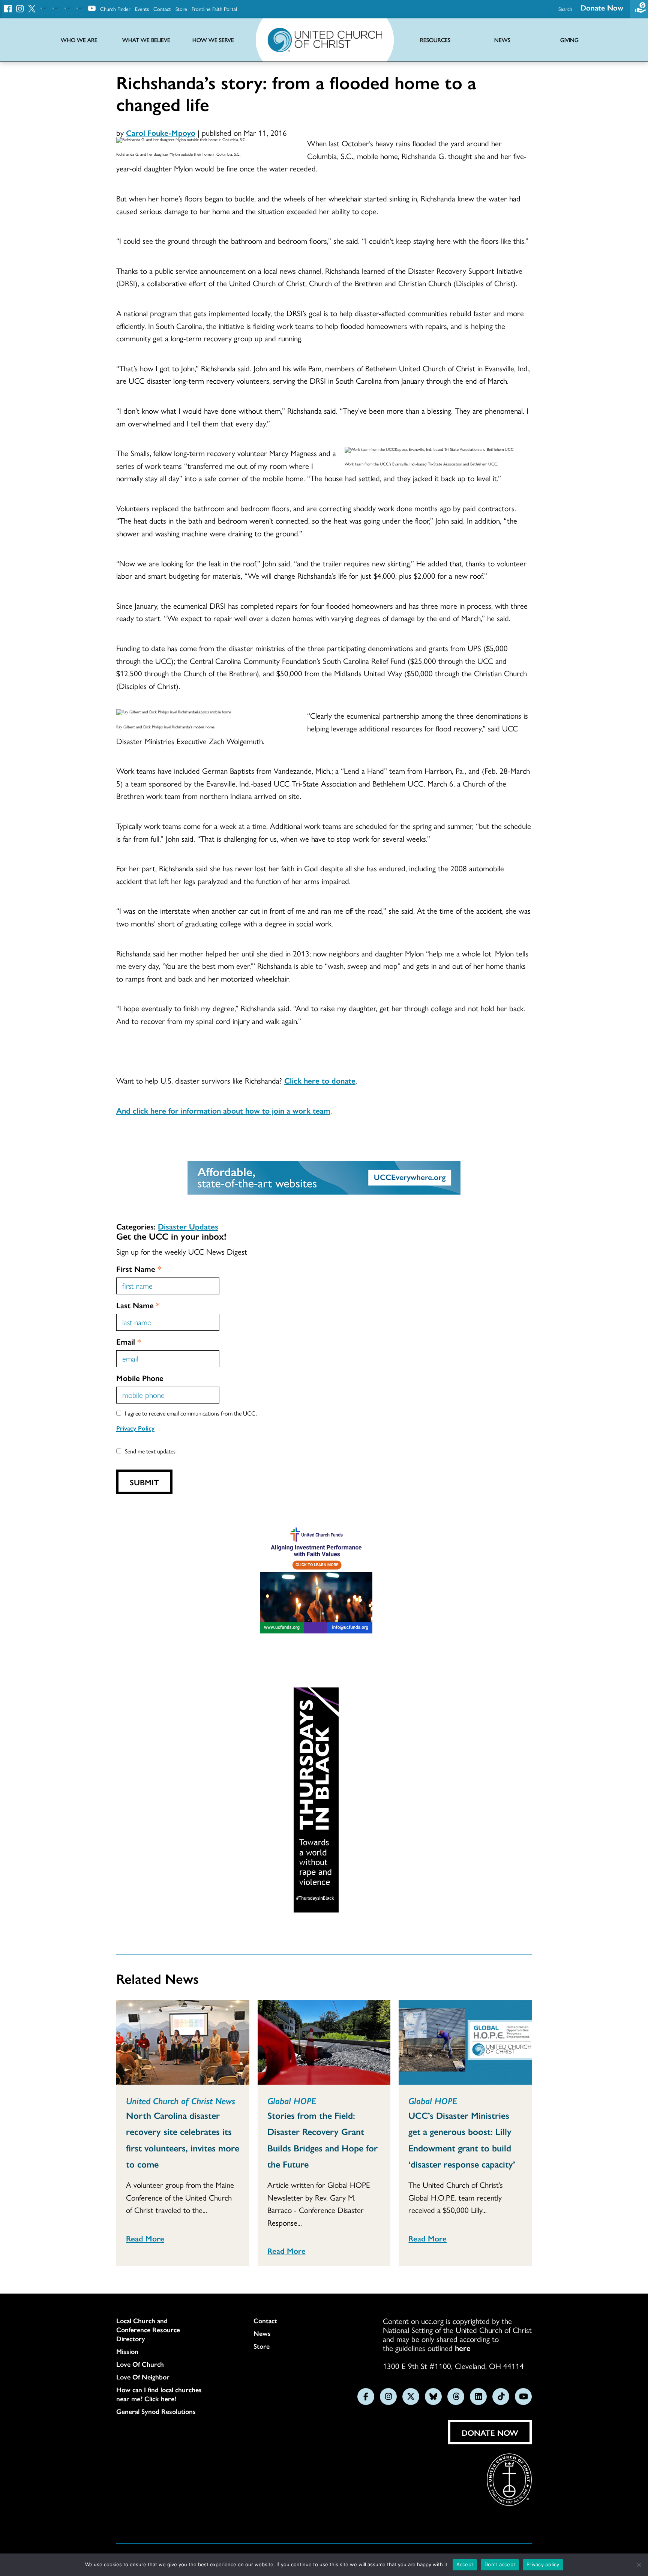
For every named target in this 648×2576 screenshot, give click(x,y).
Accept (465, 2564)
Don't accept (500, 2564)
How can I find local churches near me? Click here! (159, 2394)
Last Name (138, 1305)
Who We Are (79, 40)
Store (181, 9)
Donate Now (602, 7)
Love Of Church (140, 2364)
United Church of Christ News (181, 2100)
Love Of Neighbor (143, 2377)
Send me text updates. (151, 1451)
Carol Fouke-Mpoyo (161, 132)
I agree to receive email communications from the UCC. (191, 1413)
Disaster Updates (188, 1226)
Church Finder (115, 9)
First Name (139, 1268)
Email (129, 1341)
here (463, 2348)
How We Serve (213, 40)
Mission (127, 2351)
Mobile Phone (140, 1378)
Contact (162, 9)
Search (565, 9)
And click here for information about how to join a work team (223, 1110)
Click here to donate (320, 1080)
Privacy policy (543, 2564)
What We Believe (146, 40)
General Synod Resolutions (156, 2411)
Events (142, 9)
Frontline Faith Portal (214, 9)
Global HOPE (292, 2100)
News (262, 2333)
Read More (145, 2238)
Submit (144, 1482)
